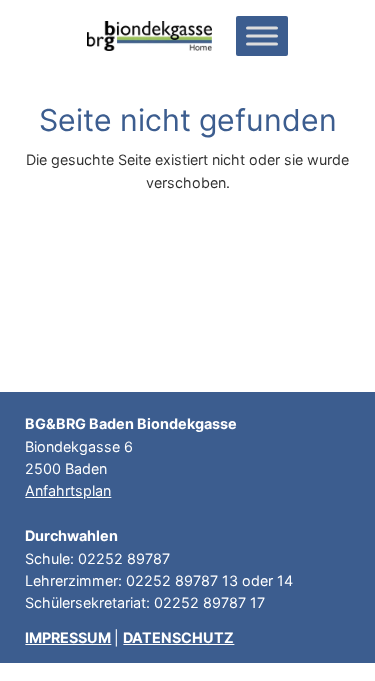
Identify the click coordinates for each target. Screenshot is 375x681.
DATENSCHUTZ (178, 637)
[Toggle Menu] (262, 35)
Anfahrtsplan (68, 490)
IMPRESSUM (68, 637)
